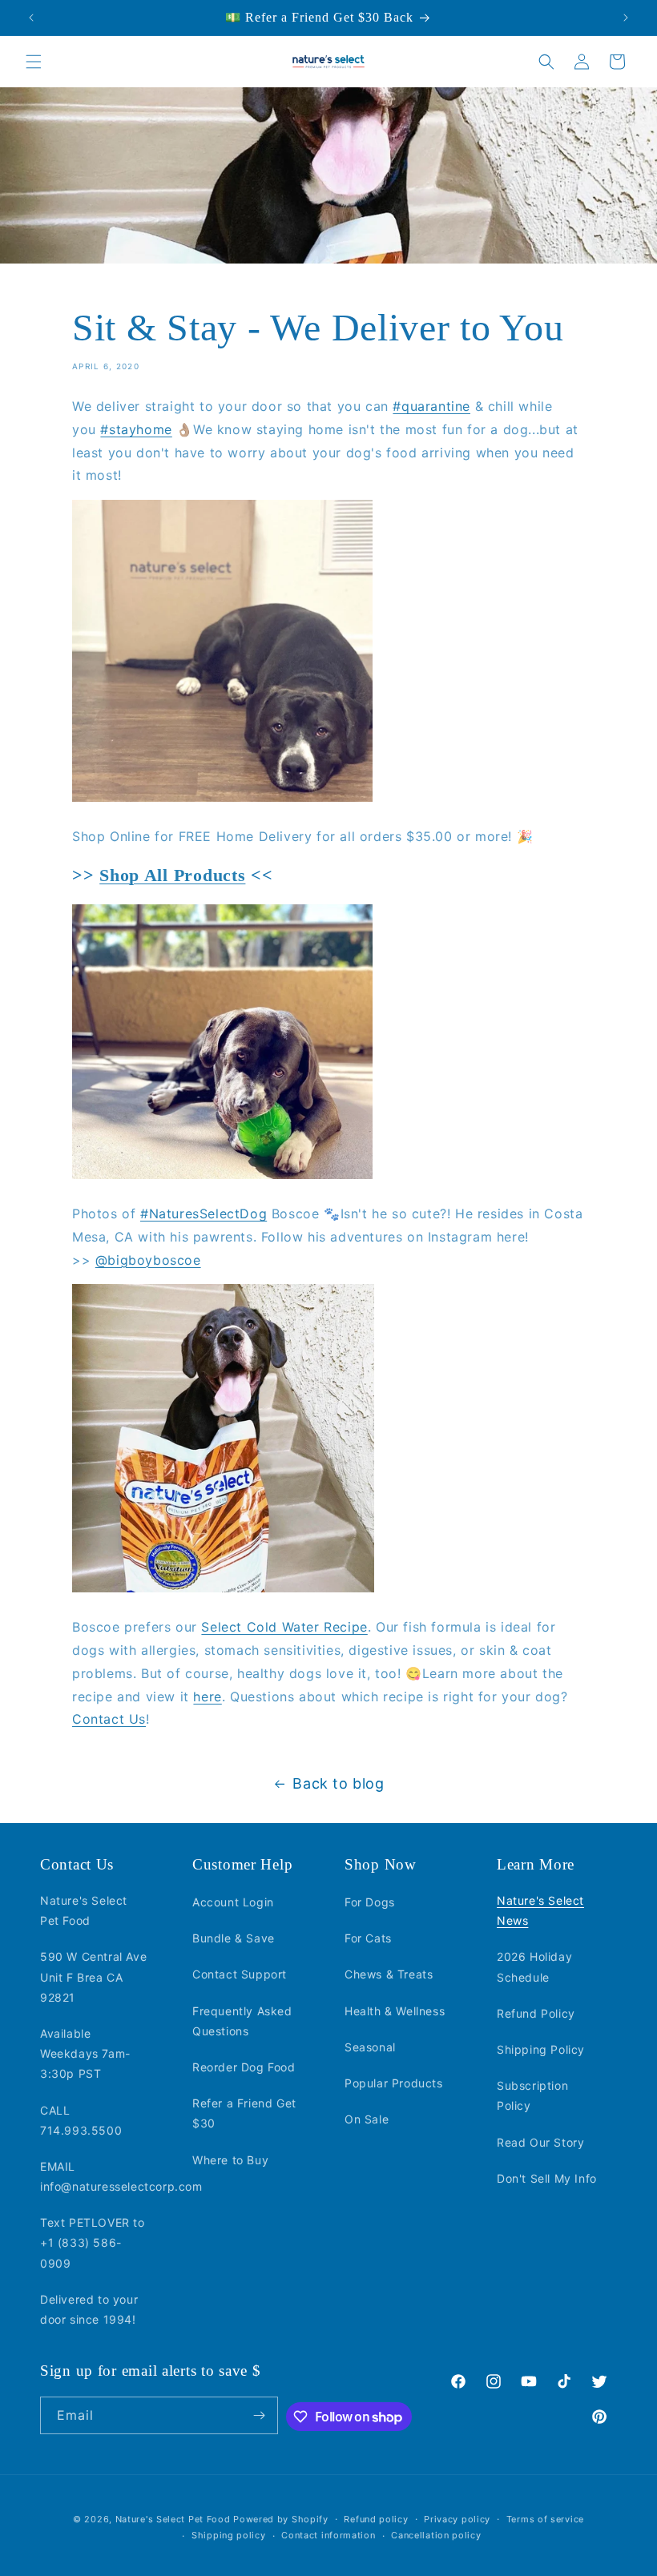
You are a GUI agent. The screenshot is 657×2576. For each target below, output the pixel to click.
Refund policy (376, 2519)
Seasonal (370, 2047)
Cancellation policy (436, 2535)
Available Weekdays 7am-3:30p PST (85, 2053)
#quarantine (431, 406)
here (207, 1697)
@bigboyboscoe (148, 1260)
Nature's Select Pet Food (84, 1910)
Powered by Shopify (281, 2519)
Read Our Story (540, 2142)
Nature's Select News (540, 1910)
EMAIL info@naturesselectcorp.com (121, 2176)
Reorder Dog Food (244, 2067)
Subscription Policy (532, 2095)
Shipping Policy (541, 2049)
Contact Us (109, 1719)
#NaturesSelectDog (204, 1214)
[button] (34, 62)
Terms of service (545, 2519)
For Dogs (370, 1902)
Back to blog (338, 1783)
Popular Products (394, 2083)
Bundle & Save (234, 1938)
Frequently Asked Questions (242, 2021)
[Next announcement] (626, 18)
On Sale (367, 2119)
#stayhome (136, 429)
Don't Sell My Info (547, 2178)
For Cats (368, 1938)
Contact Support (240, 1974)
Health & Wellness (395, 2011)
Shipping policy (229, 2535)
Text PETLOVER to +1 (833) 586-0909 (93, 2242)
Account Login (233, 1902)
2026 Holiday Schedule (534, 1966)
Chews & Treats (389, 1974)
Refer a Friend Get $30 (244, 2113)
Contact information (328, 2535)
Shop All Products (172, 875)
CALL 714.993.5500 (81, 2120)
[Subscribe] (260, 2415)
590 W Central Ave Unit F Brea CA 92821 (93, 1976)
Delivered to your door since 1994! (89, 2309)
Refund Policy (536, 2013)
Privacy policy (457, 2519)
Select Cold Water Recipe (284, 1627)
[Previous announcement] (31, 18)
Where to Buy (230, 2160)
